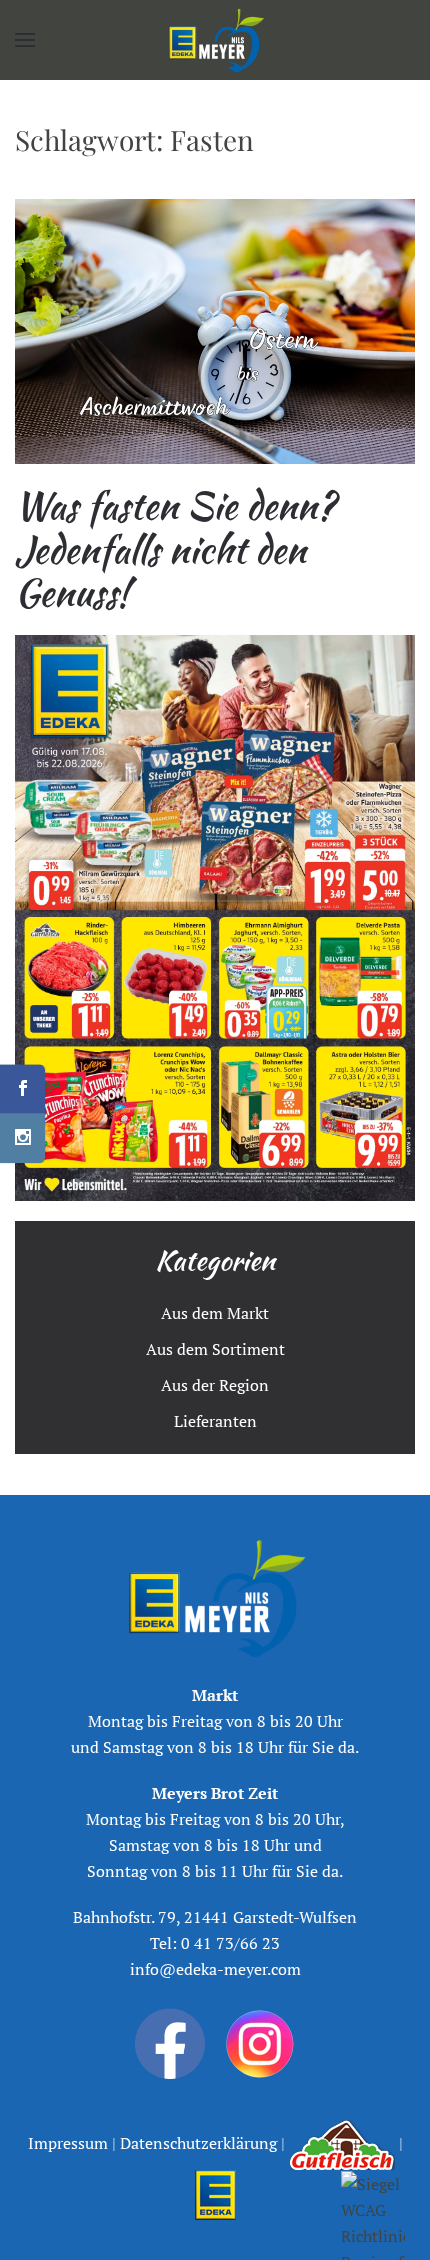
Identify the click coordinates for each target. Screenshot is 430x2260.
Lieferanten (215, 1421)
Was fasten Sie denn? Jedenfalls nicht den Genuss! (175, 549)
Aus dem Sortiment (215, 1349)
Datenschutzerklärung (196, 2143)
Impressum (70, 2143)
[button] (25, 40)
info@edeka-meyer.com (215, 1969)
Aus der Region (215, 1385)
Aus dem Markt (215, 1313)
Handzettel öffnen (215, 918)
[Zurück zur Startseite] (215, 40)
